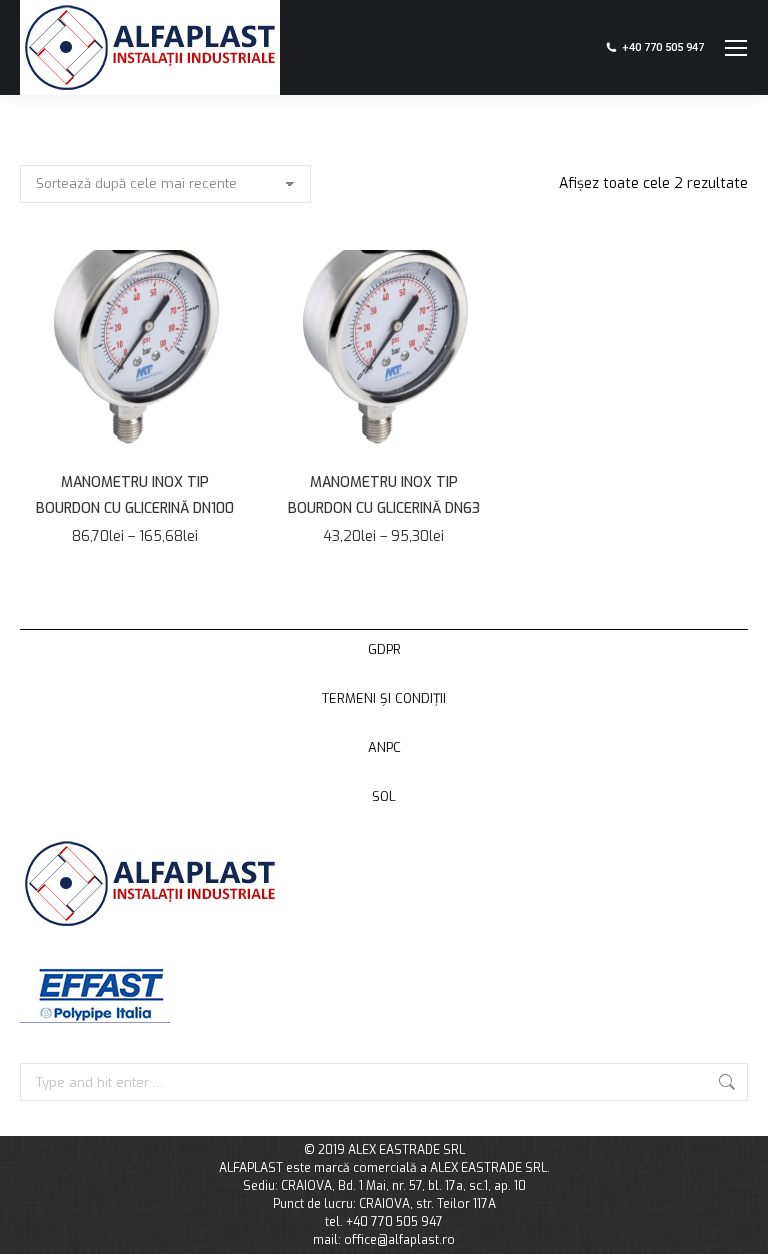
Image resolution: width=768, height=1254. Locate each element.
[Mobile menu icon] (736, 48)
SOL (384, 796)
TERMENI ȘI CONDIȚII (384, 698)
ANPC (384, 747)
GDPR (384, 649)
